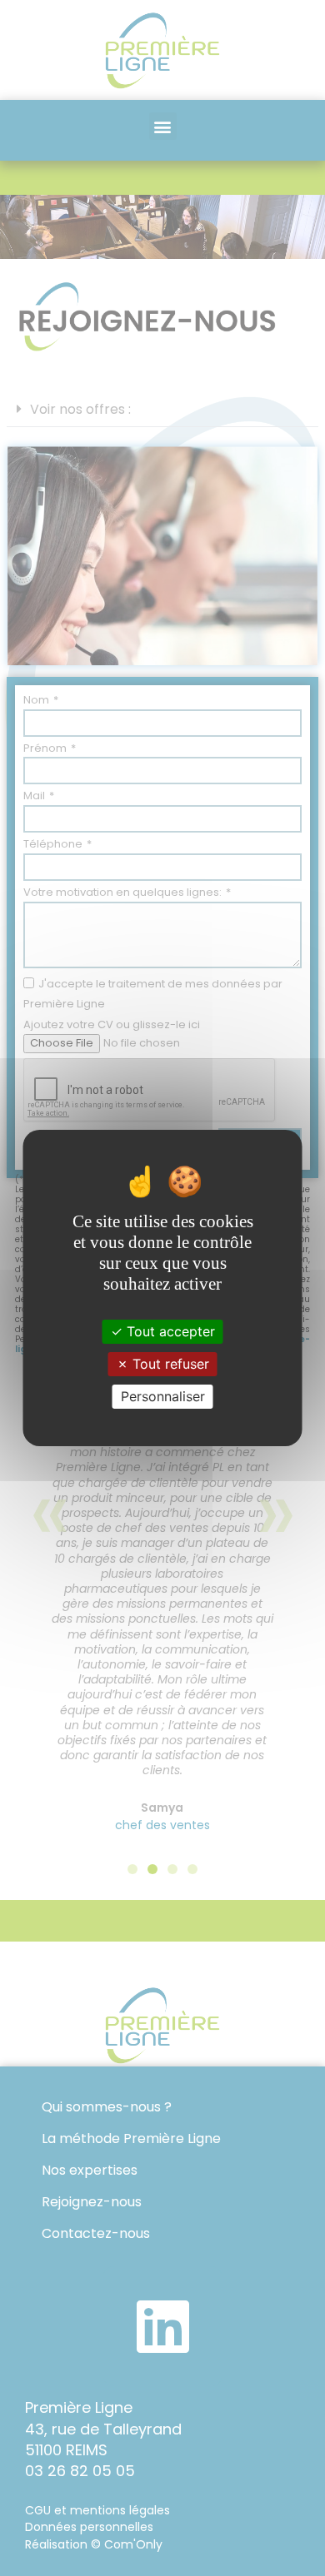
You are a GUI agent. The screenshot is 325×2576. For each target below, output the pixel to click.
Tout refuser (169, 1364)
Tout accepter (169, 1330)
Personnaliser (163, 1396)
